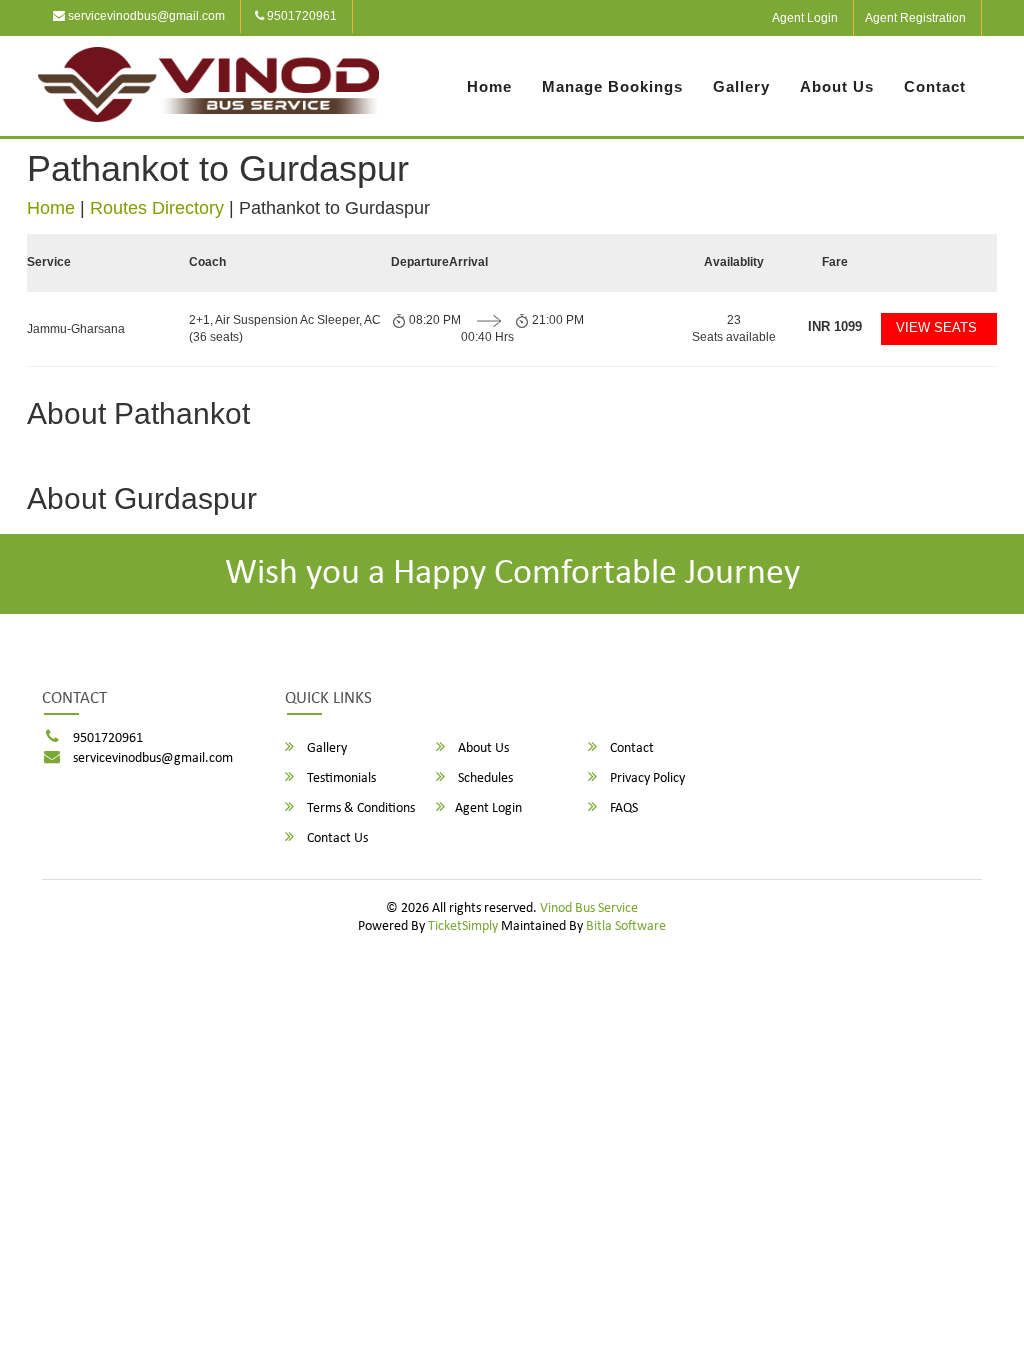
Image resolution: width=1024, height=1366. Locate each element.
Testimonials (340, 778)
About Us (837, 86)
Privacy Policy (646, 778)
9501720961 (300, 16)
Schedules (484, 778)
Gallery (741, 86)
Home (489, 86)
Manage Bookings (612, 86)
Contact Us (336, 838)
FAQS (622, 808)
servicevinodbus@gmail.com (145, 16)
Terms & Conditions (359, 808)
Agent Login (805, 18)
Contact (935, 86)
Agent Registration (915, 18)
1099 (835, 326)
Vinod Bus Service (589, 908)
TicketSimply (463, 926)
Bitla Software (626, 926)
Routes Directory (157, 208)
